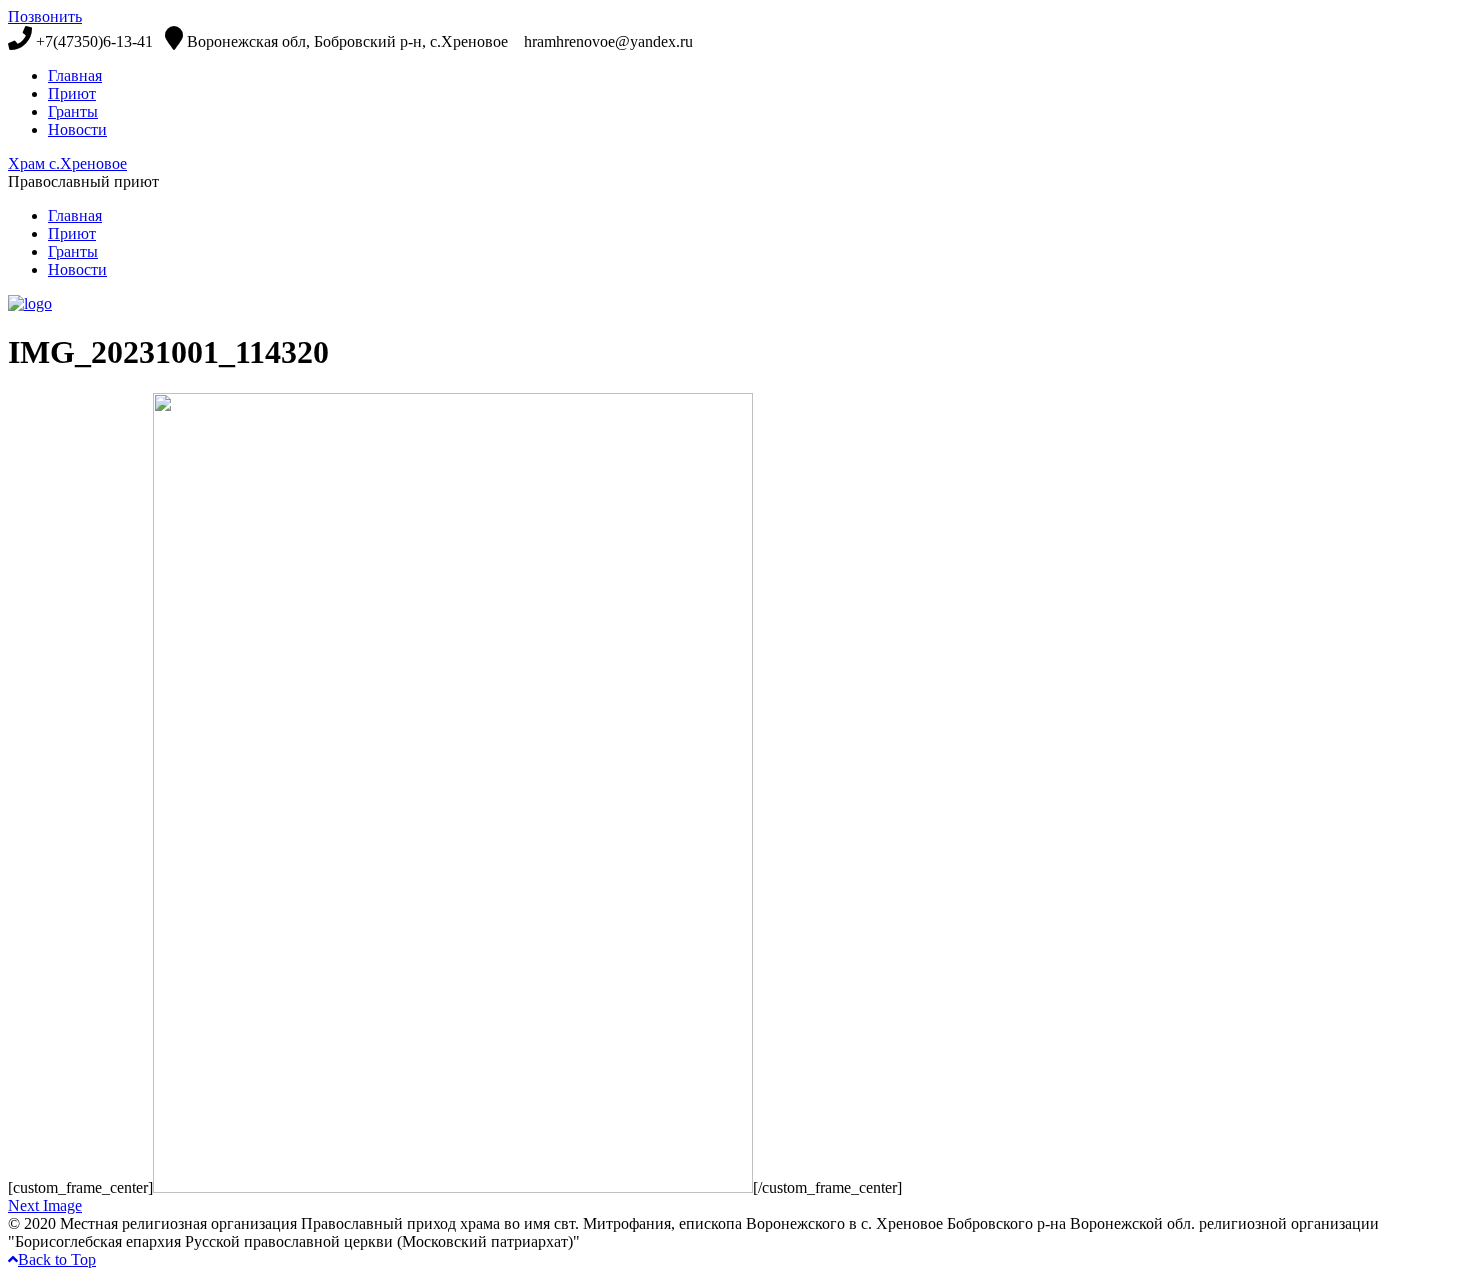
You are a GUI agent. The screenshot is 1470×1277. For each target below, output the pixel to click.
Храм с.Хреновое (67, 163)
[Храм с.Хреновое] (30, 303)
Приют (72, 93)
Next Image (45, 1205)
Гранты (73, 111)
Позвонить (45, 16)
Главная (75, 75)
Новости (77, 129)
